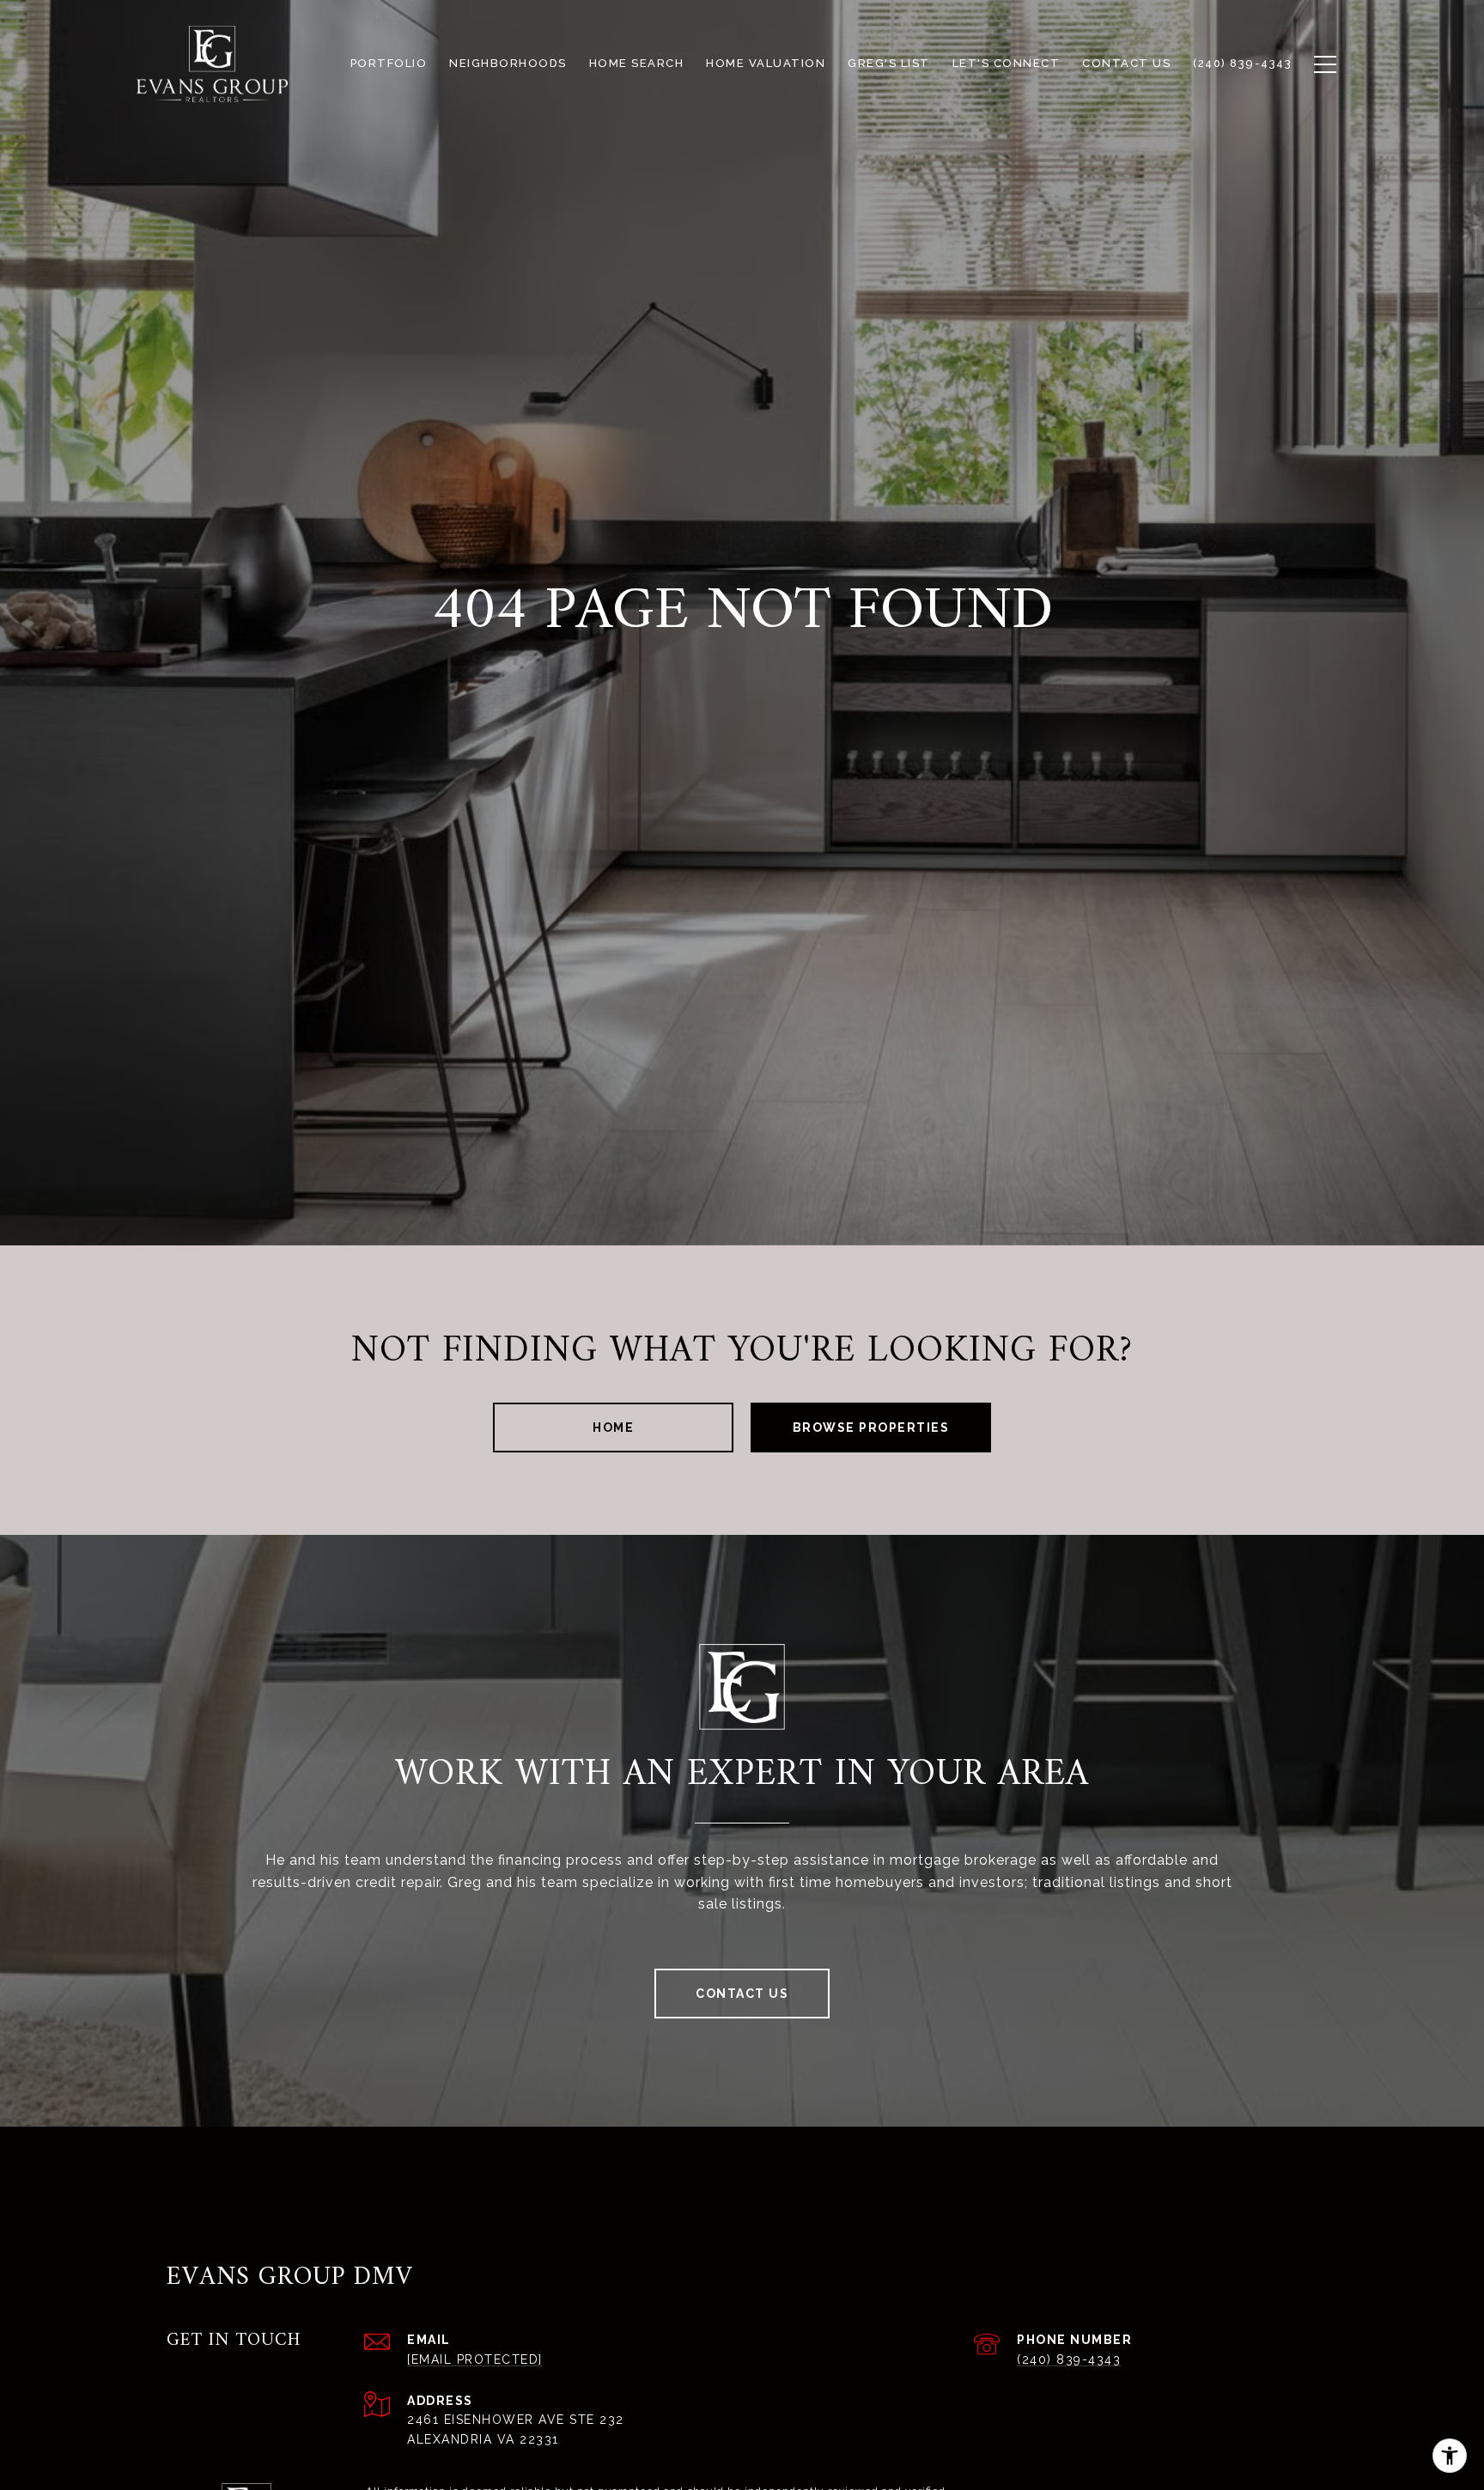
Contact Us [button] (742, 1994)
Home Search (637, 63)
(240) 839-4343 (1069, 2359)
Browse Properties (871, 1428)
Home (613, 1428)
